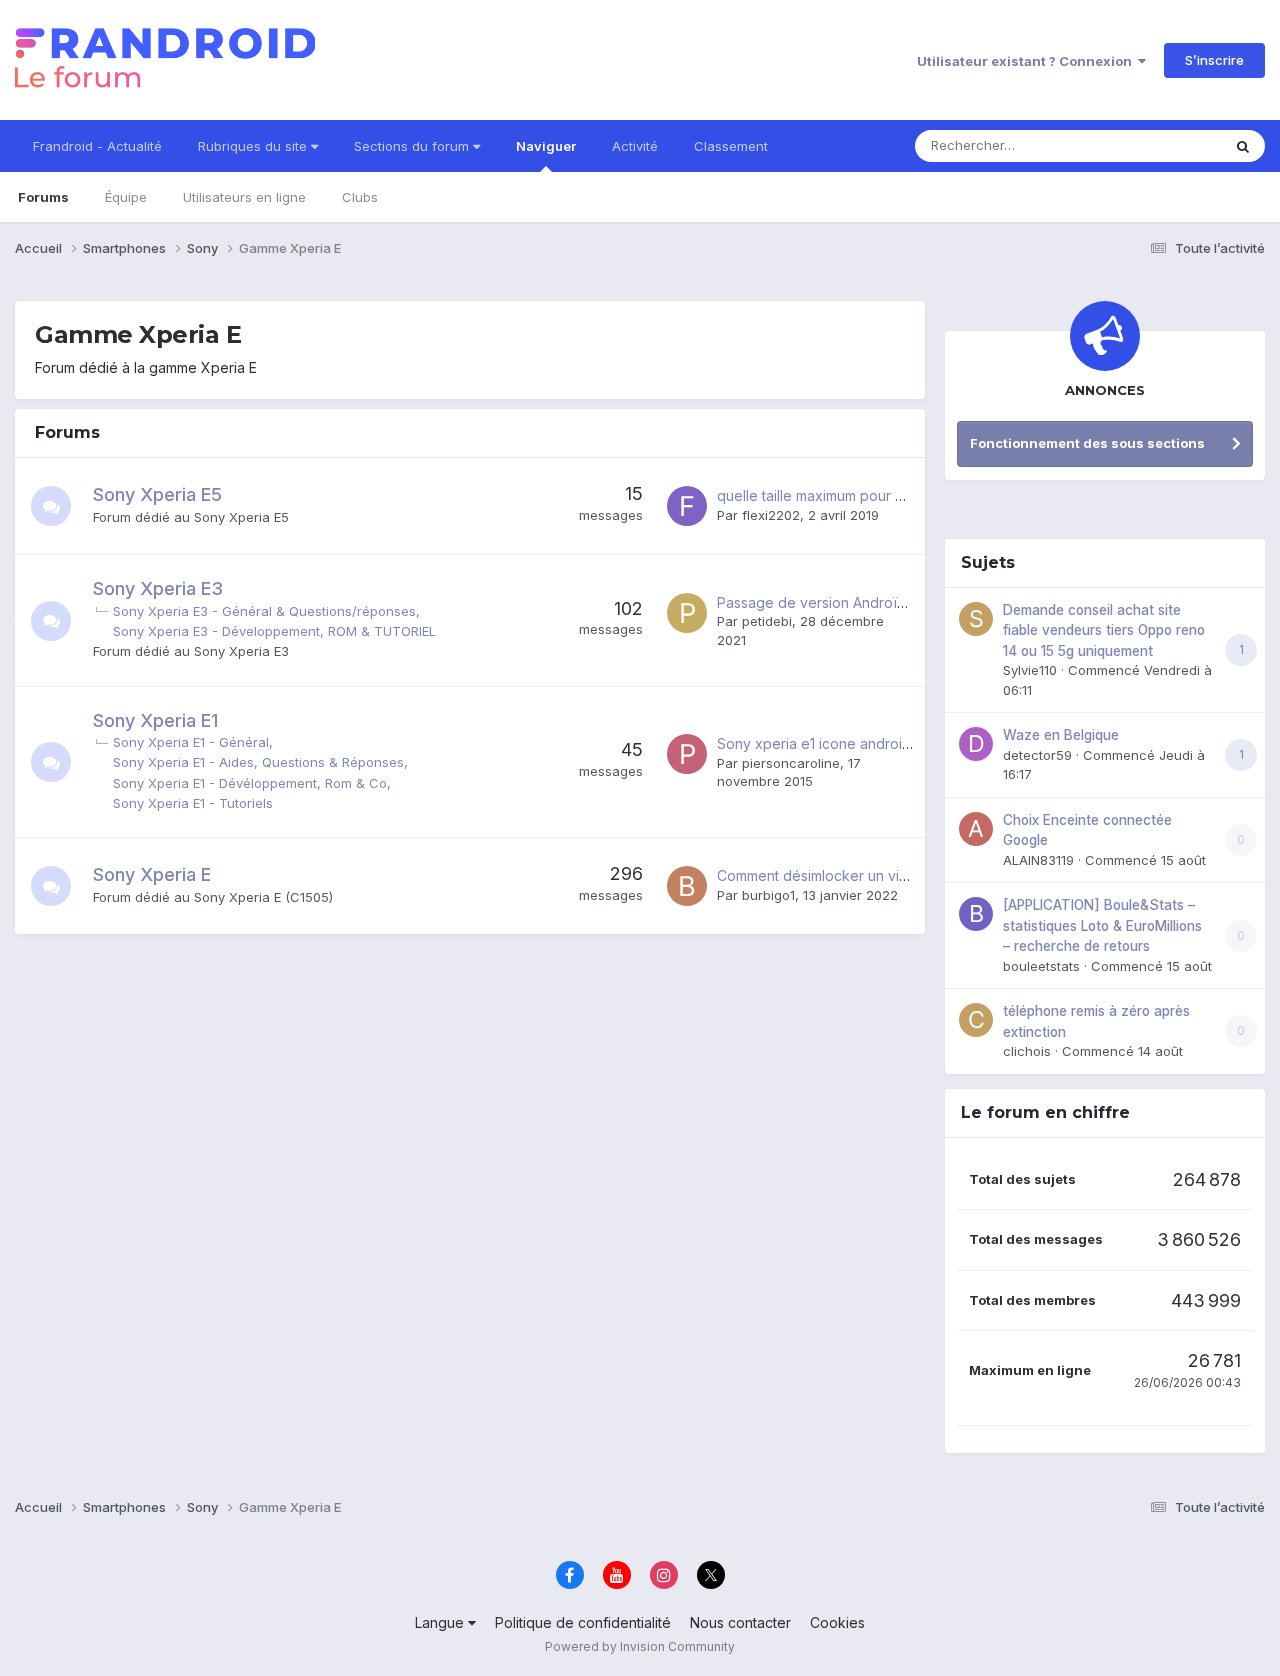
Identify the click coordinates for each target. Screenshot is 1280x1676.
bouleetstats (1041, 966)
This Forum (1161, 145)
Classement (731, 146)
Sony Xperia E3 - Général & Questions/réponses (264, 611)
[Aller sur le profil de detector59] (976, 744)
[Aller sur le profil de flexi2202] (687, 506)
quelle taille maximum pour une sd (828, 495)
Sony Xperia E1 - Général (191, 742)
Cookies (837, 1622)
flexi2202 (771, 515)
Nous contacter (740, 1622)
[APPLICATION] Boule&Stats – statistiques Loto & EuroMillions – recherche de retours (1102, 925)
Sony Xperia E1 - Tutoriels (193, 803)
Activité (635, 146)
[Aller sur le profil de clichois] (976, 1020)
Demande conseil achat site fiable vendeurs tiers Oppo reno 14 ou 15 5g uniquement (1104, 630)
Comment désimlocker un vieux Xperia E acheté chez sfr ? (910, 875)
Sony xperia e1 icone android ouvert (837, 743)
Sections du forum (413, 146)
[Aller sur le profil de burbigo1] (687, 886)
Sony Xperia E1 (155, 720)
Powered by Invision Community (640, 1646)
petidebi (767, 621)
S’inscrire (1214, 60)
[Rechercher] (1243, 146)
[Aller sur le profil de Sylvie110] (976, 619)
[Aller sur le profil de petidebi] (687, 613)
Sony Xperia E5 (157, 494)
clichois (1027, 1051)
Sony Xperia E (152, 874)
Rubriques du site (254, 146)
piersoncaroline (791, 763)
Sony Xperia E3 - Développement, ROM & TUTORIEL (274, 631)
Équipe (126, 197)
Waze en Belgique (1061, 735)
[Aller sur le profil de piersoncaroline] (687, 754)
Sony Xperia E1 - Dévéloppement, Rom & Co (250, 783)
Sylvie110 (1030, 670)
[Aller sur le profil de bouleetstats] (976, 914)
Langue (441, 1622)
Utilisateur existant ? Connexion (1027, 61)
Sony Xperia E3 (158, 588)
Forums (43, 197)
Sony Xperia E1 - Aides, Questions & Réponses (258, 762)
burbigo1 (768, 895)
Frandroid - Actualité (97, 146)
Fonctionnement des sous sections (1087, 443)
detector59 (1037, 755)
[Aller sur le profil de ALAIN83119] (976, 829)
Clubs (360, 197)
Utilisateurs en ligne (244, 197)
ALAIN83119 (1038, 860)
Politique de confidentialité (583, 1622)
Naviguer (546, 146)
